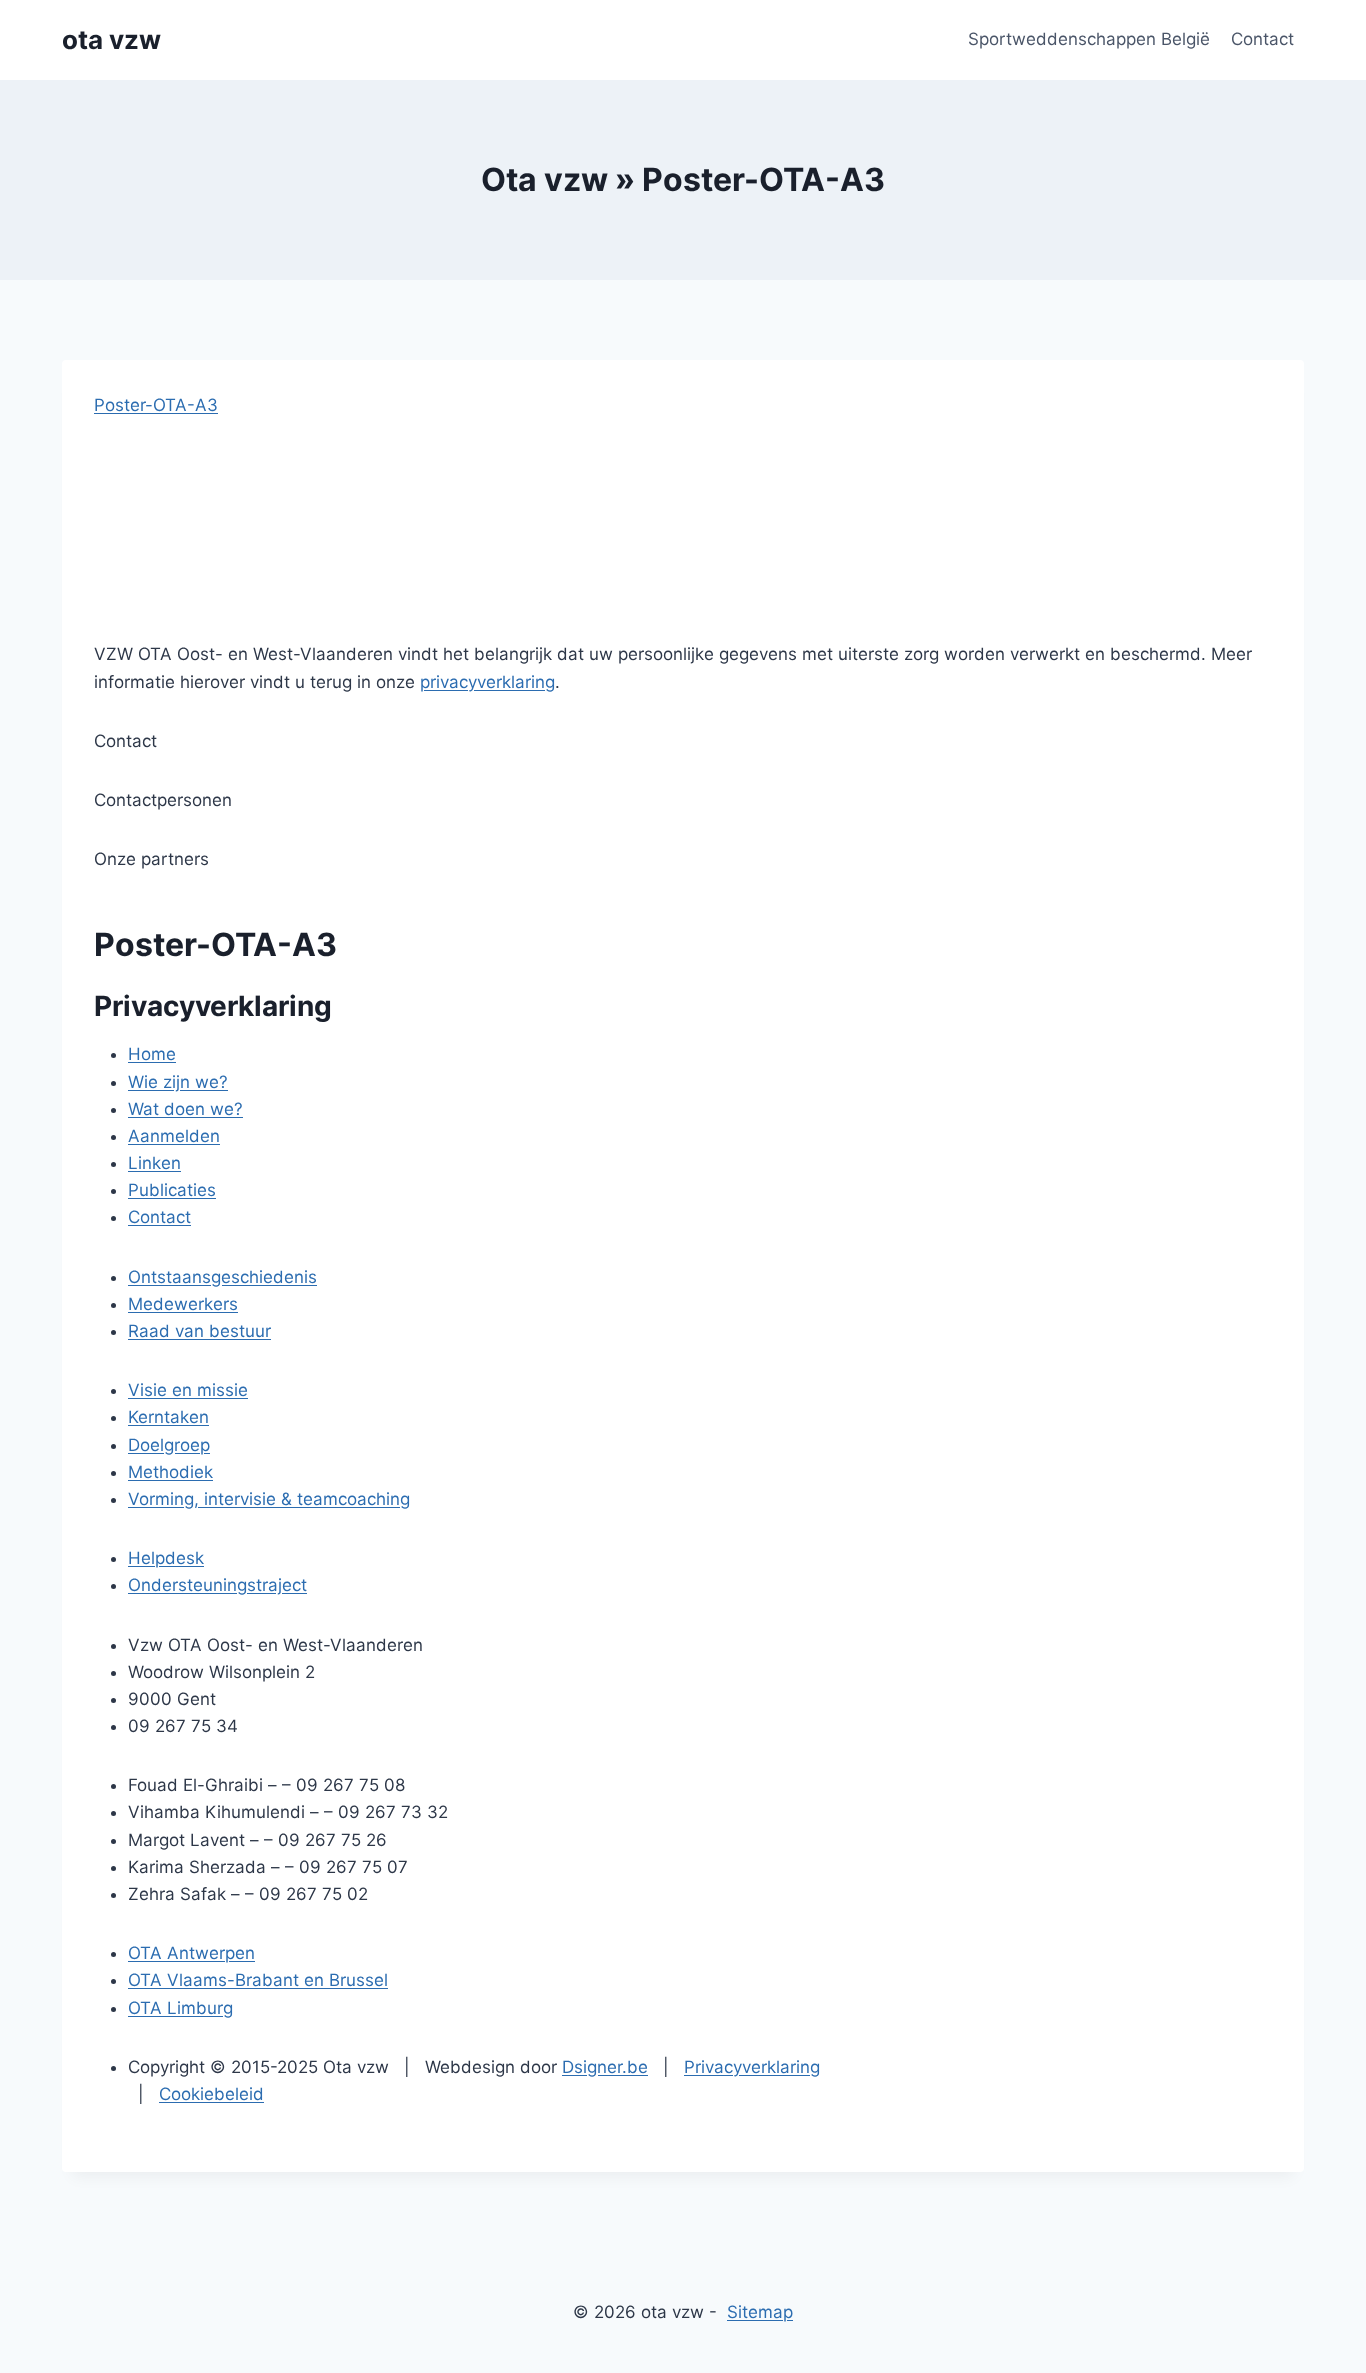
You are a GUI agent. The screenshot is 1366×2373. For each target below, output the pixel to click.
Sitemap (760, 2312)
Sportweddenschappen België (1089, 39)
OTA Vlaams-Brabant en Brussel (258, 1980)
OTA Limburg (180, 2008)
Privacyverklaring (752, 2067)
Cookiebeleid (211, 2094)
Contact (1262, 39)
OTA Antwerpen (191, 1953)
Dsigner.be (605, 2067)
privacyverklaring (487, 682)
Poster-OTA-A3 (156, 405)
